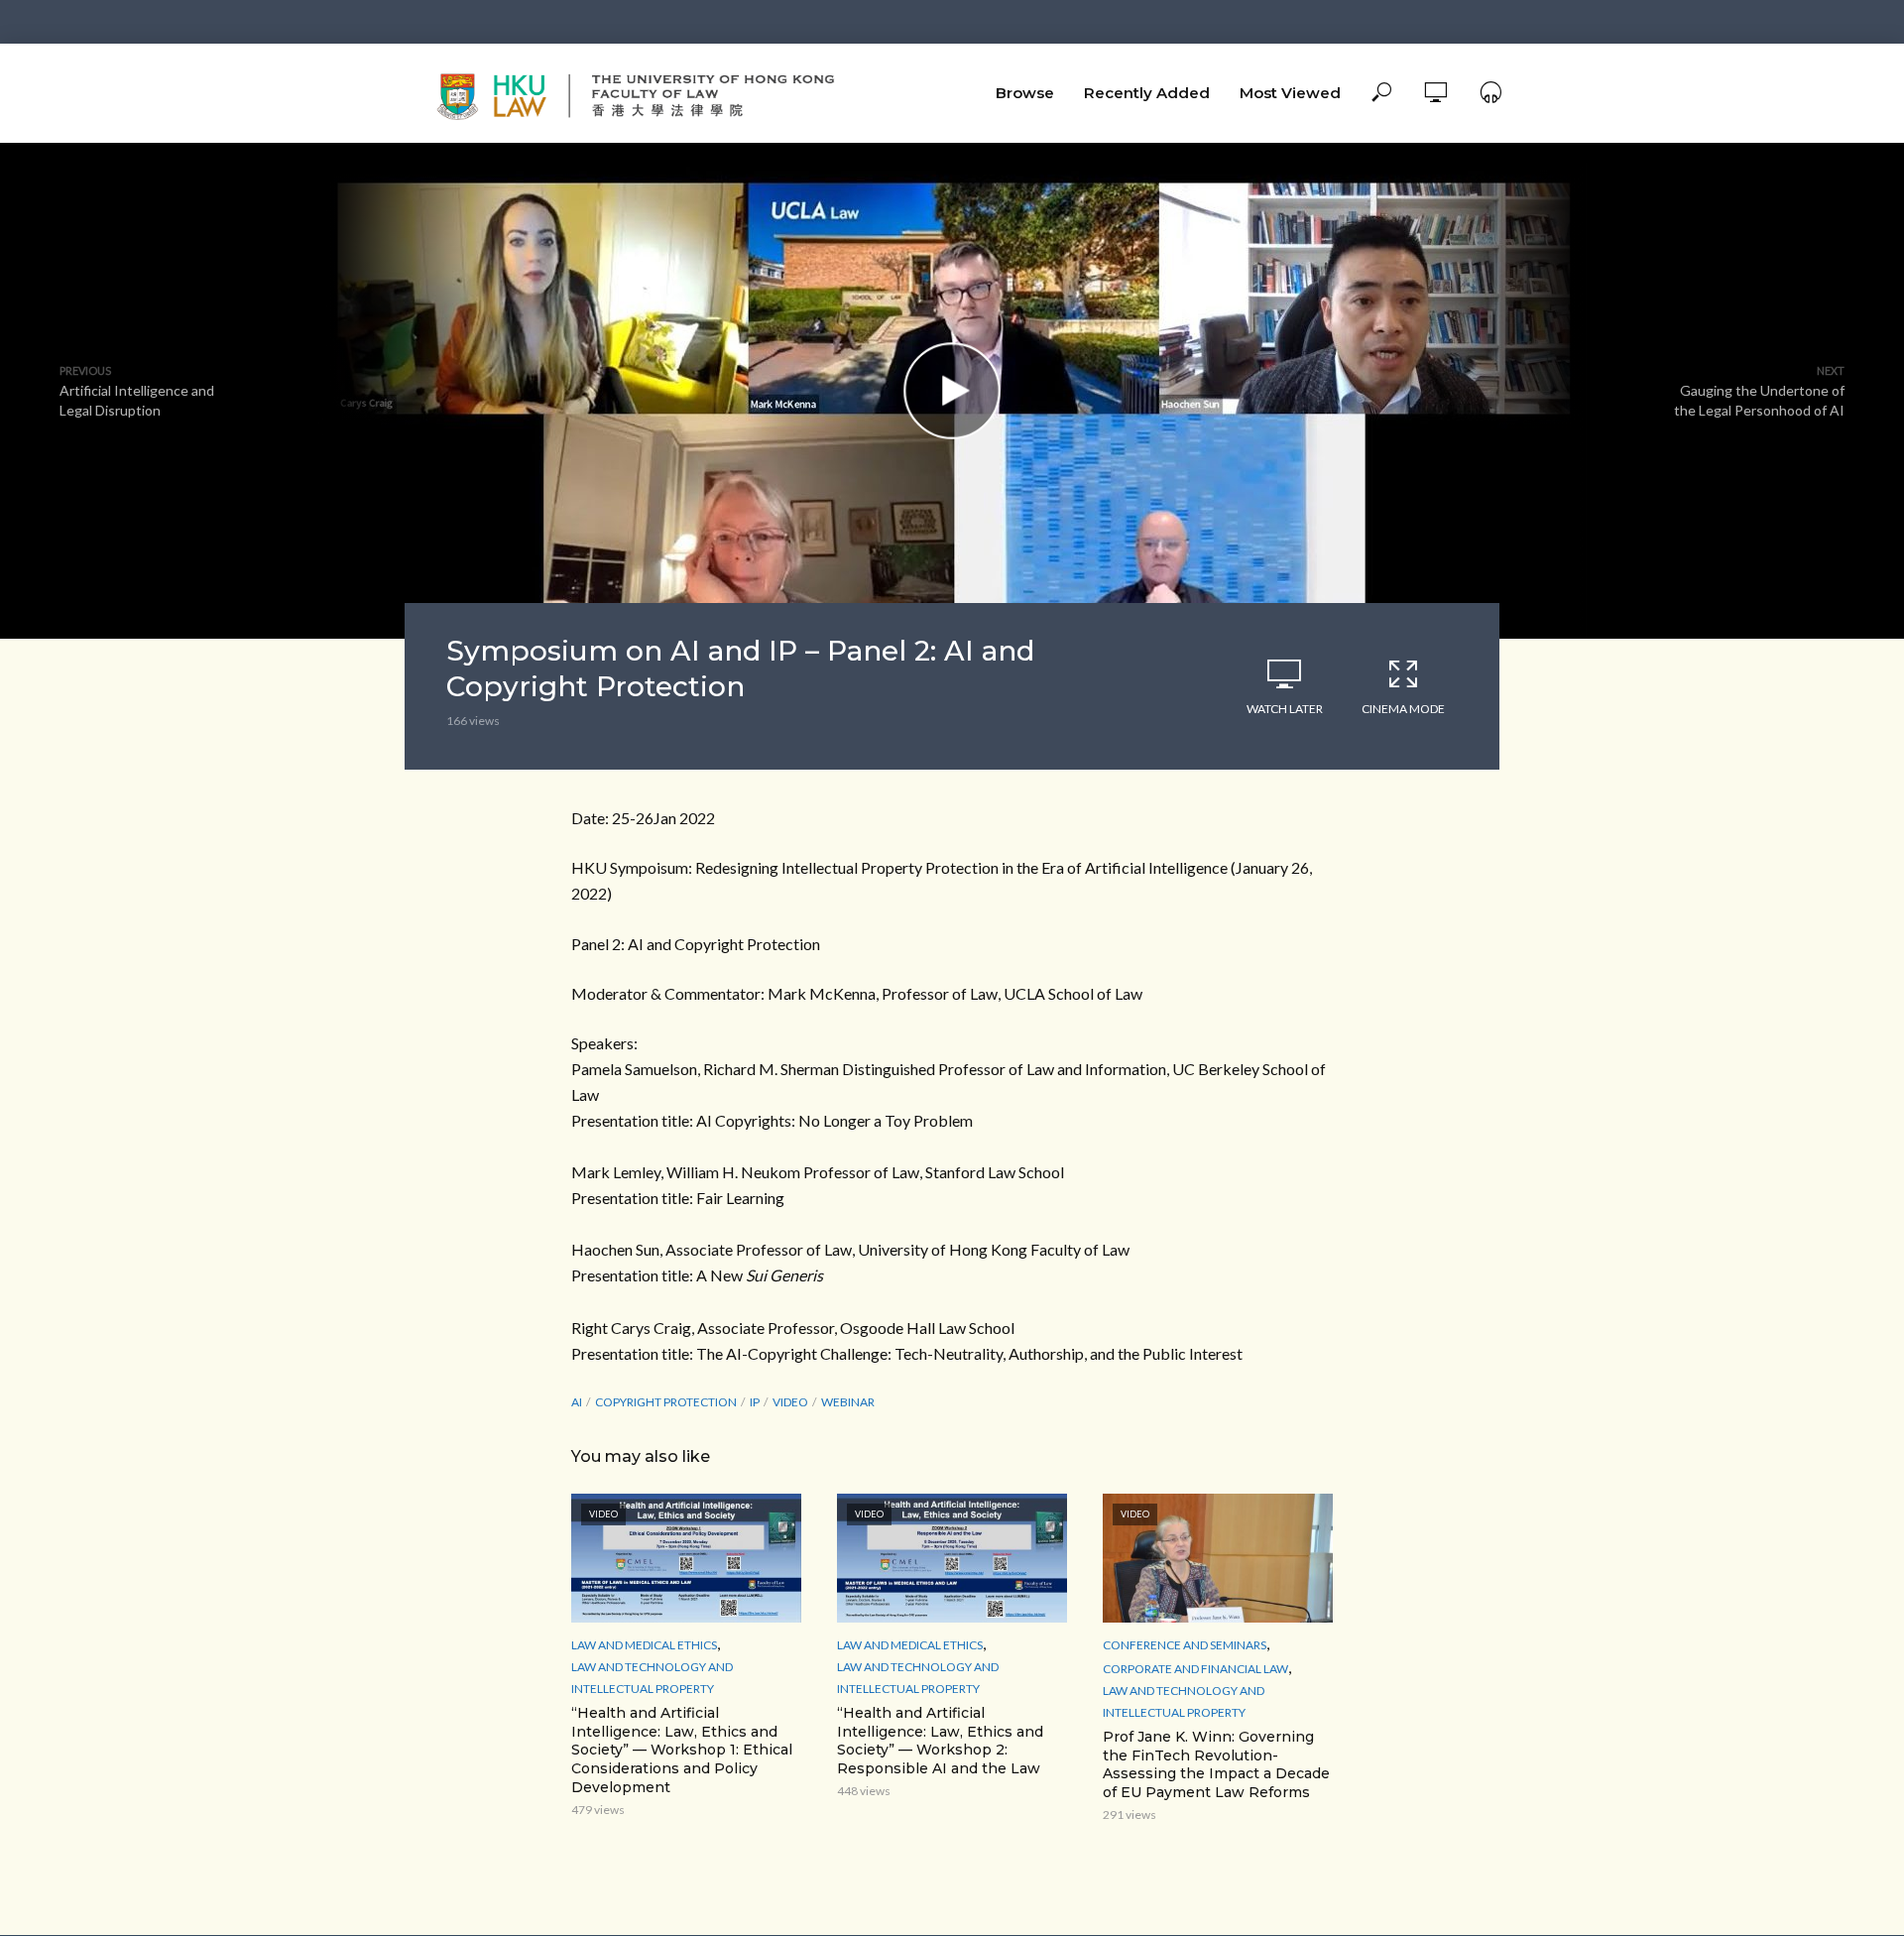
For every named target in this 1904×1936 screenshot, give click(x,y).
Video (790, 1402)
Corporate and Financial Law (1195, 1669)
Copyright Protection (666, 1402)
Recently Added (1147, 93)
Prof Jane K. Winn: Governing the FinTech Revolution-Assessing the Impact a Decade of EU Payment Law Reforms (1216, 1765)
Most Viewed (1290, 93)
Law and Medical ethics (644, 1645)
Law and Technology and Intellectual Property (652, 1678)
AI (577, 1402)
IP (755, 1402)
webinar (848, 1402)
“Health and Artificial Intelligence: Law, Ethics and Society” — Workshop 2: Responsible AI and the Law (940, 1741)
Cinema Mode (1403, 709)
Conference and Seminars (1185, 1645)
